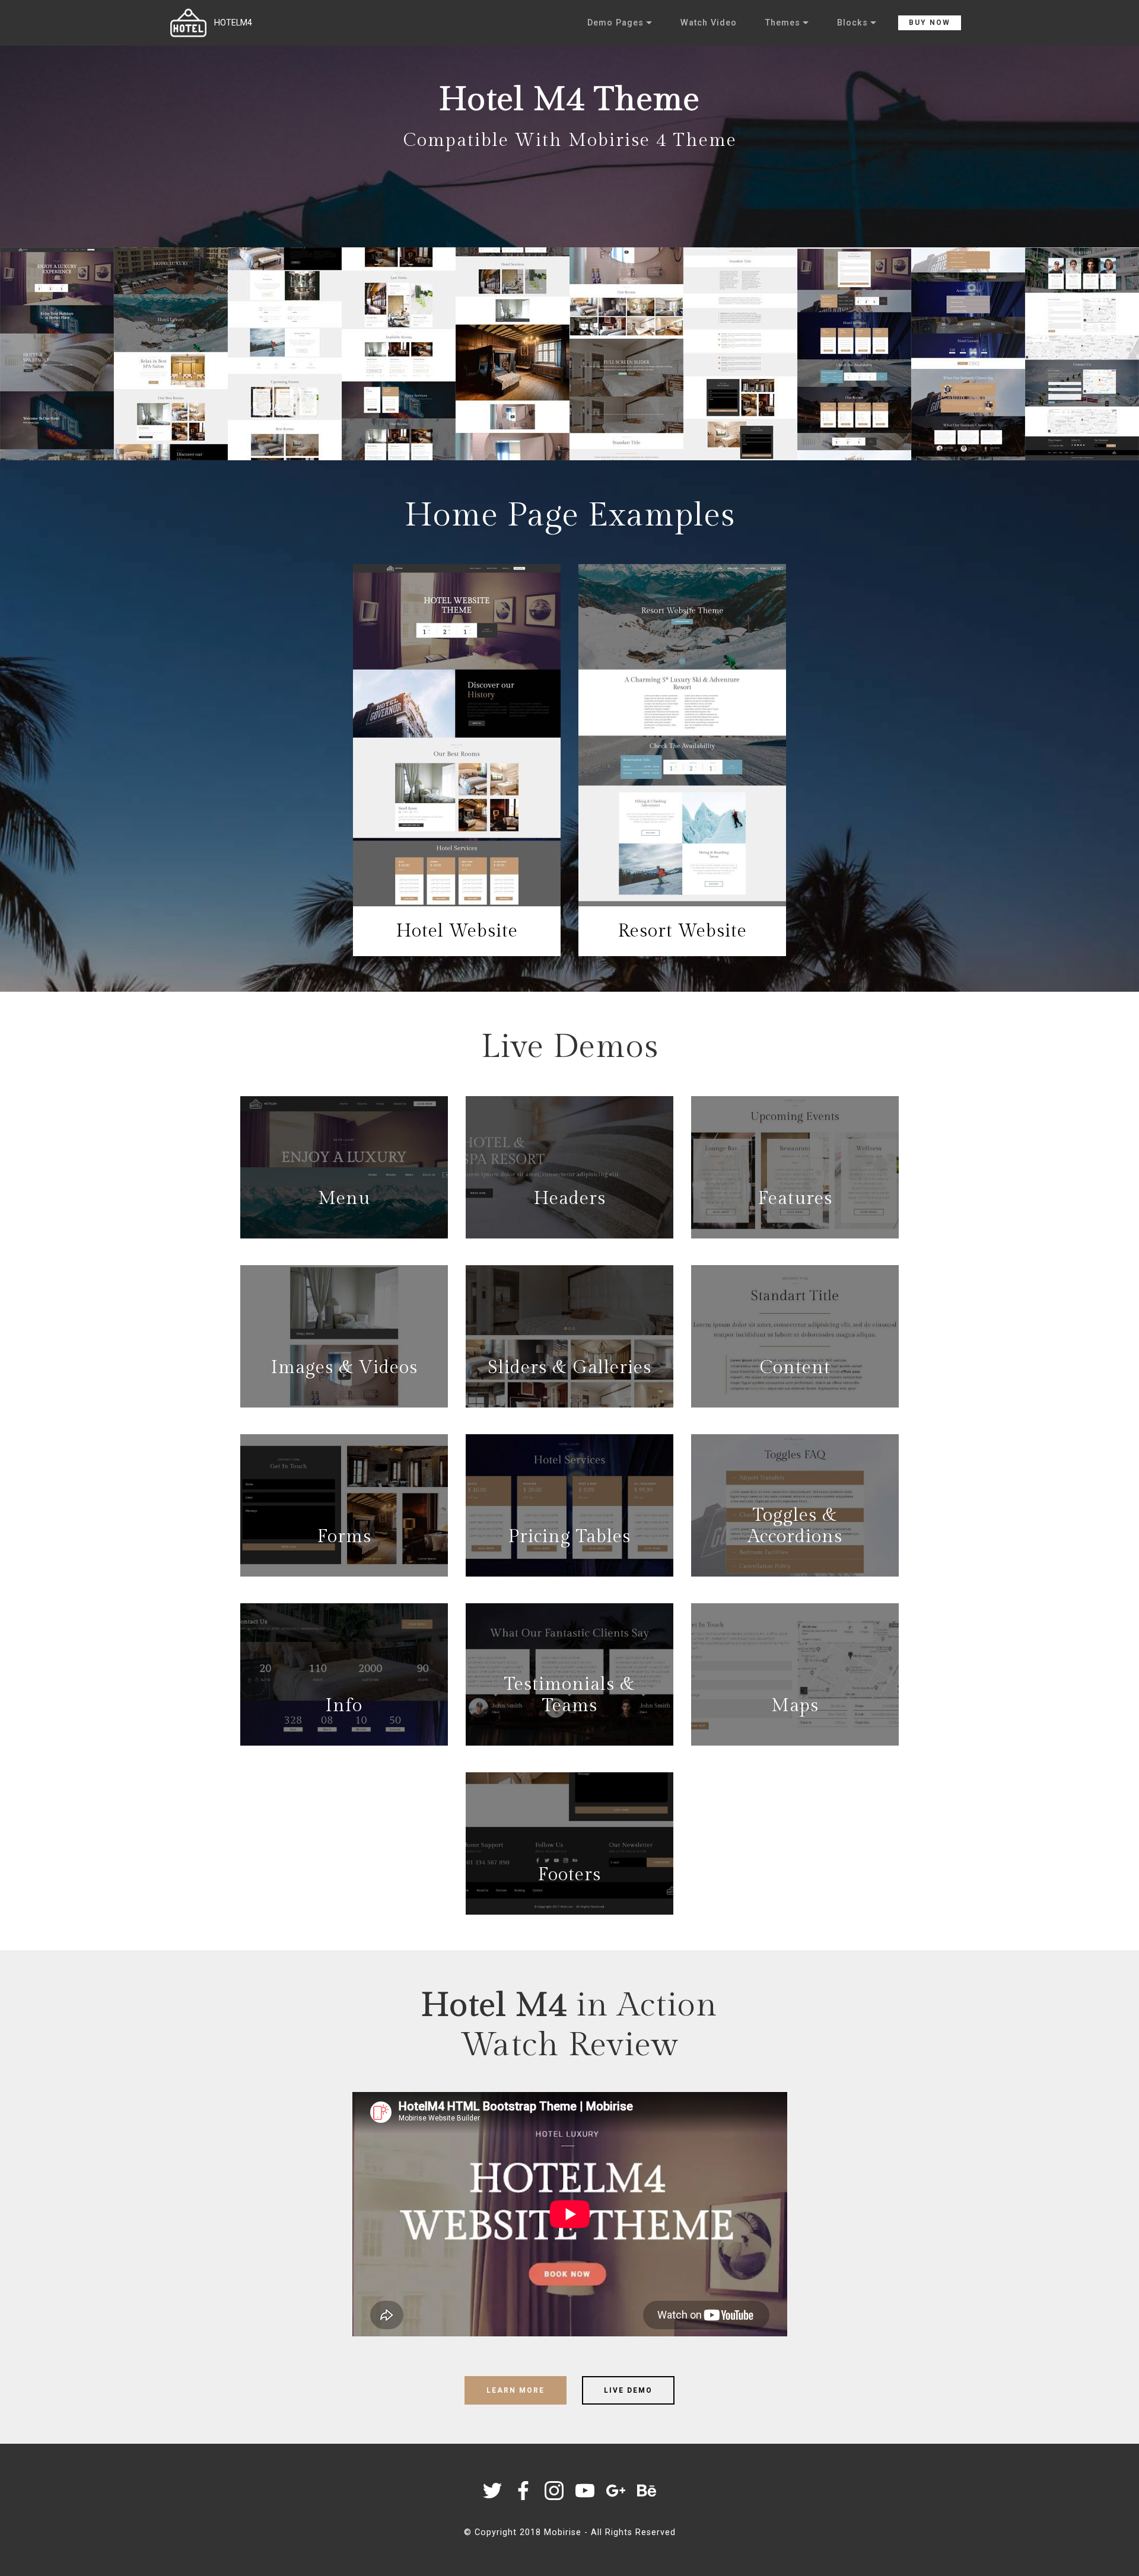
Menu (344, 1199)
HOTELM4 (233, 23)
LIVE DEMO (628, 2390)
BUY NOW (930, 23)
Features (795, 1199)
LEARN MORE (516, 2390)
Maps (795, 1706)
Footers (569, 1875)
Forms (344, 1537)
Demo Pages (615, 23)
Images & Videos (344, 1368)
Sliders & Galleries (569, 1368)
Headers (570, 1199)
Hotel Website (457, 931)
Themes (783, 23)
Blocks (852, 23)
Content (795, 1368)
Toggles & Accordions (795, 1526)
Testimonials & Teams (569, 1695)
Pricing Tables (569, 1537)
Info (344, 1706)
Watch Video (709, 23)
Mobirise (563, 2532)
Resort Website (683, 931)
